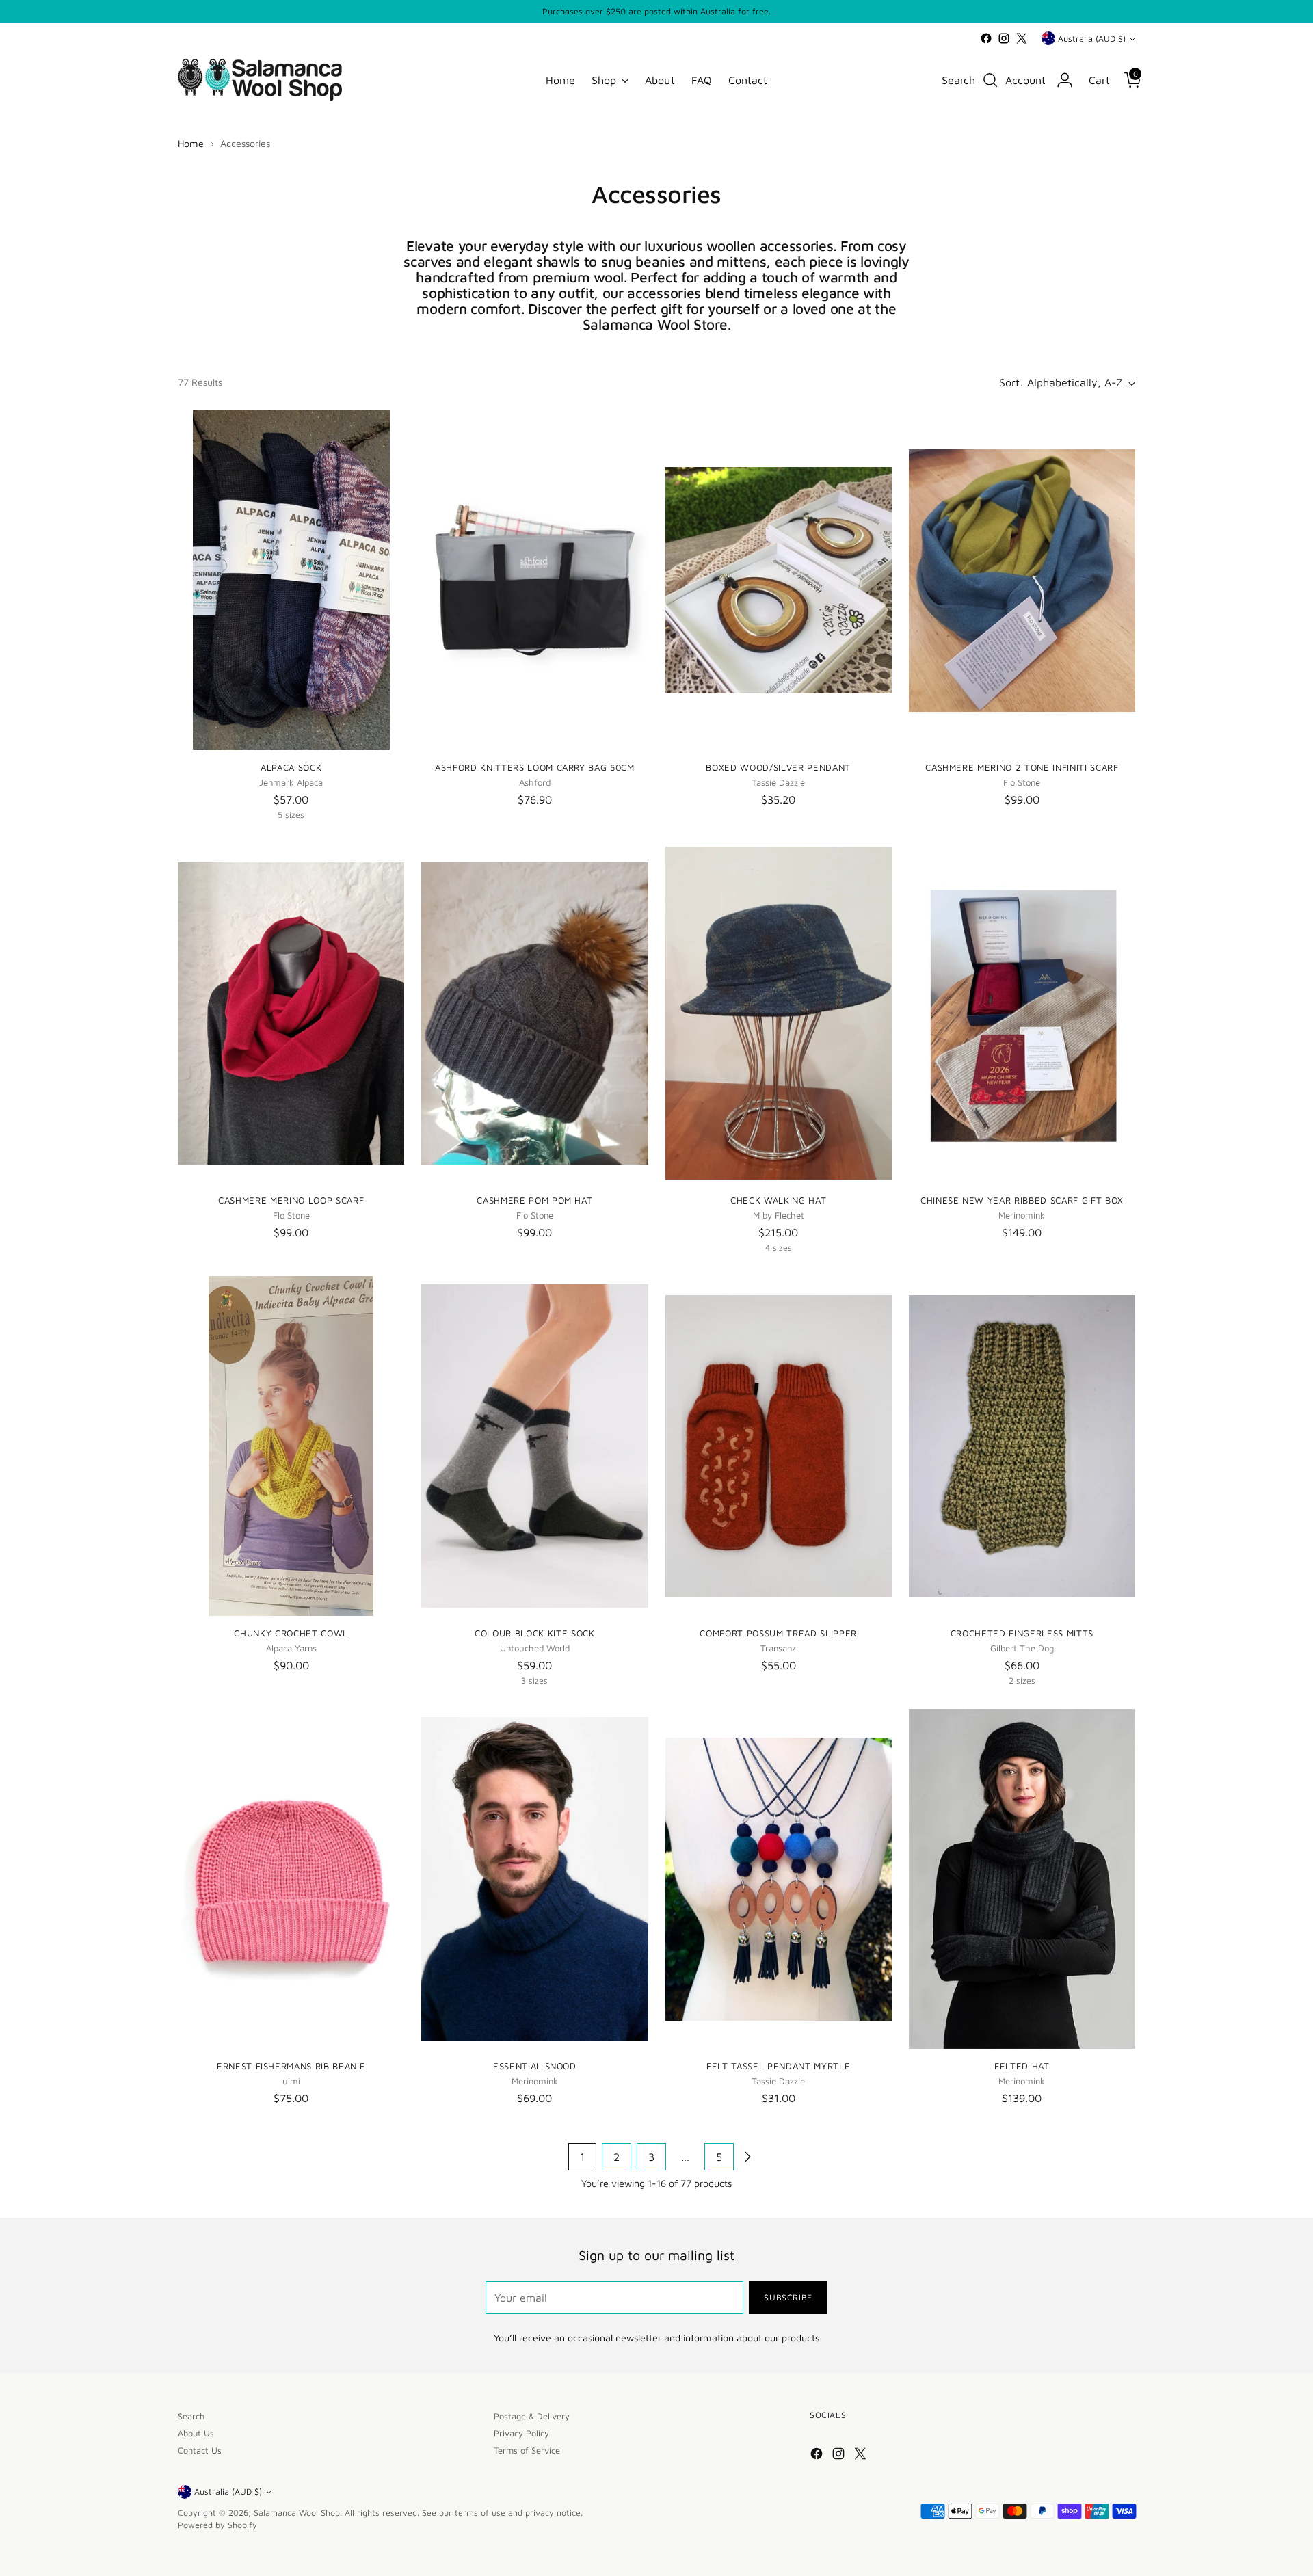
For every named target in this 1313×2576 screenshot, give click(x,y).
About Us (196, 2433)
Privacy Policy (521, 2433)
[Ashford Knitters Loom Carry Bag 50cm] (534, 580)
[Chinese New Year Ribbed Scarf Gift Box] (1022, 1013)
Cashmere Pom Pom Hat (534, 1200)
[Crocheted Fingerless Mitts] (1022, 1446)
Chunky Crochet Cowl (291, 1633)
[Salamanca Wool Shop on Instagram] (1004, 38)
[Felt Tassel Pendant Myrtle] (779, 1879)
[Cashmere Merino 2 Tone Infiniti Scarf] (1022, 580)
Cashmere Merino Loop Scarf (291, 1200)
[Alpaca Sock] (291, 580)
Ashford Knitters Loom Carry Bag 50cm (535, 767)
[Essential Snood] (534, 1879)
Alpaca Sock (291, 767)
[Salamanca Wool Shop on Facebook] (986, 38)
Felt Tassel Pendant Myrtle (778, 2066)
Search (191, 2416)
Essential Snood (535, 2066)
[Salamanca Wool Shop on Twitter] (1022, 38)
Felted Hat (1022, 2066)
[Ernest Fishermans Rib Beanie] (291, 1879)
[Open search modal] (990, 80)
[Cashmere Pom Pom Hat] (534, 1013)
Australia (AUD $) (1092, 39)
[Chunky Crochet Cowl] (291, 1446)
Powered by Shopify (217, 2525)
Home (191, 143)
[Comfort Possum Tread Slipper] (779, 1446)
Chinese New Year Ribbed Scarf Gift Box (1022, 1200)
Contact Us (200, 2451)
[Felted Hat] (1022, 1879)
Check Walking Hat (778, 1200)
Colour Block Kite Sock (534, 1633)
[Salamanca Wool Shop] (260, 80)
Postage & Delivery (532, 2416)
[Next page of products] (747, 2157)
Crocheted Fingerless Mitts (1022, 1633)
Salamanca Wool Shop (297, 2513)
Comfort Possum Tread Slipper (778, 1633)
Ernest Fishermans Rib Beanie (291, 2066)
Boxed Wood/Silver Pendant (778, 767)
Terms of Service (527, 2451)
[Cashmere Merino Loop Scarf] (291, 1013)
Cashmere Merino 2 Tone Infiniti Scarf (1022, 767)
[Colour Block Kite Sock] (534, 1446)
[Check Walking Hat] (779, 1013)
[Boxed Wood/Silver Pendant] (779, 580)
